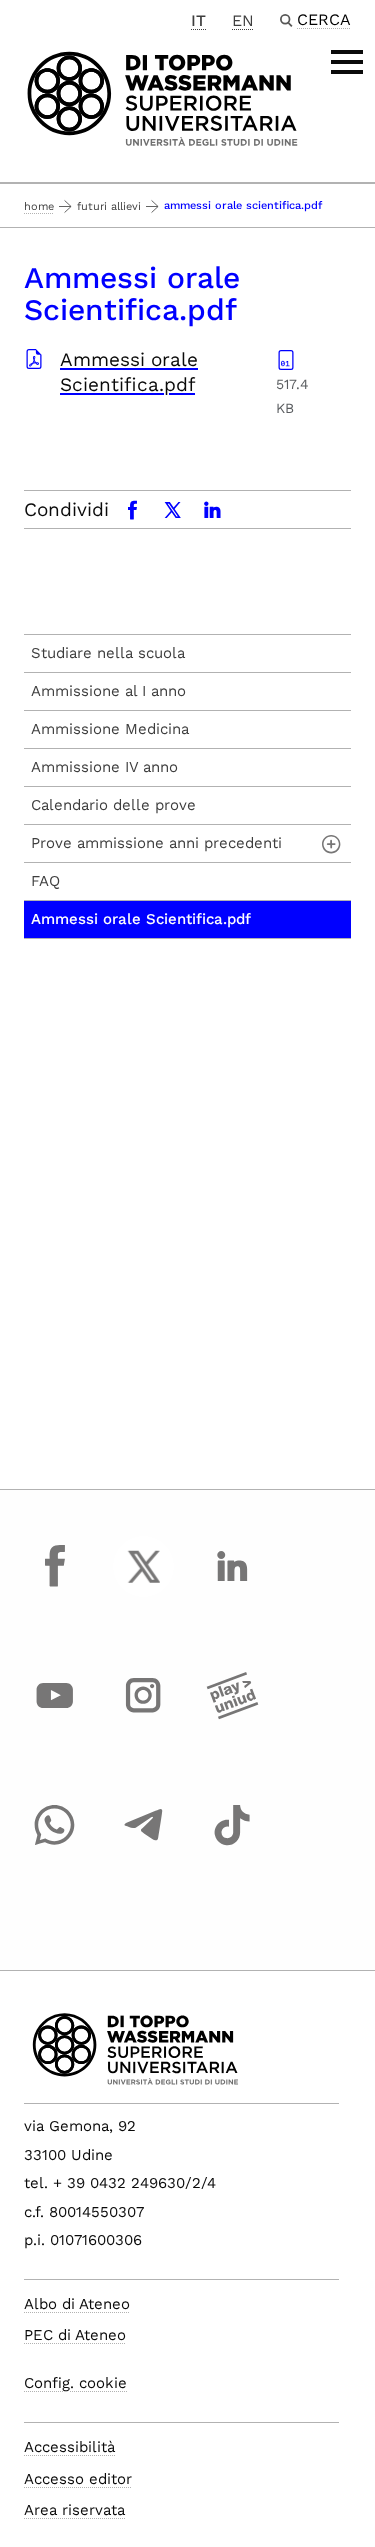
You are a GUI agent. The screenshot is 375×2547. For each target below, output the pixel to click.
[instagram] (144, 1714)
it (198, 20)
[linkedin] (232, 1585)
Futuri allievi (109, 206)
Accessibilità (69, 2447)
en (243, 20)
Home (39, 206)
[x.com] (144, 1585)
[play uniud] (232, 1714)
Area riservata (74, 2510)
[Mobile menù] (347, 62)
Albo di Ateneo (77, 2304)
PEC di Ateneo (75, 2335)
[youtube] (55, 1714)
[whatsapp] (55, 1844)
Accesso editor (78, 2479)
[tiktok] (232, 1844)
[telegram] (144, 1844)
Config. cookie (75, 2383)
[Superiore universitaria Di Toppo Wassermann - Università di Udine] (162, 97)
